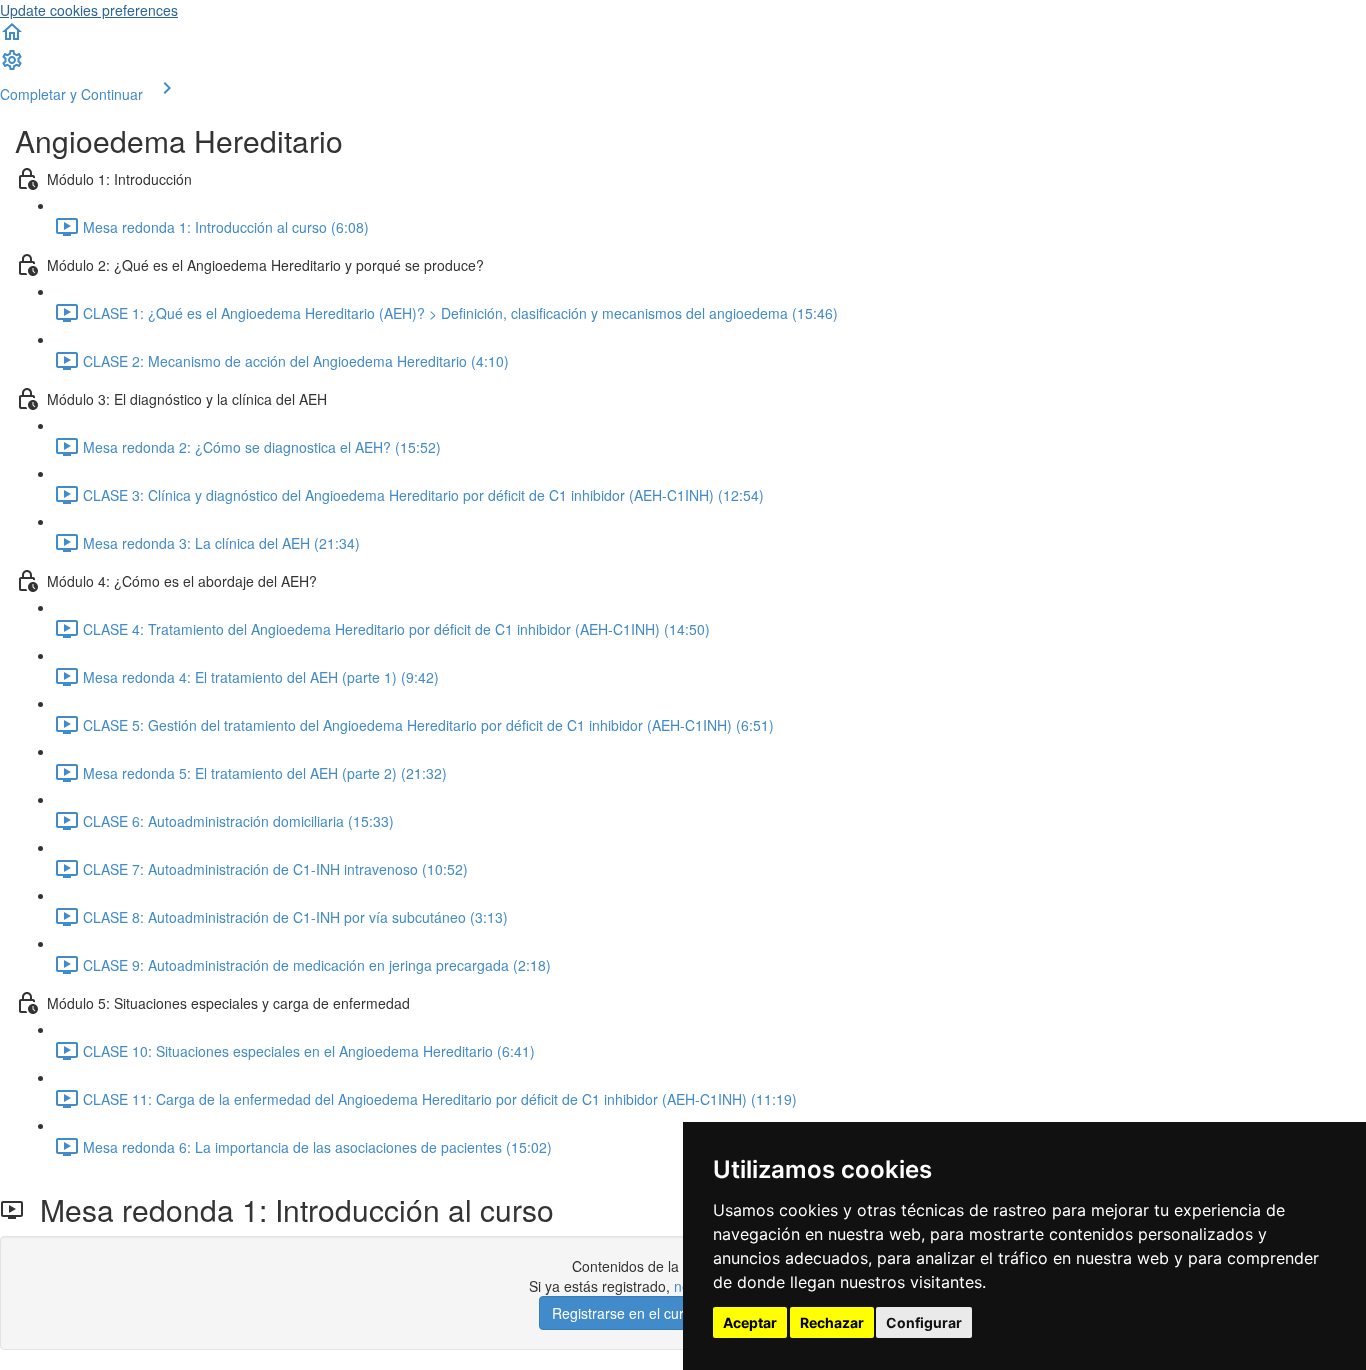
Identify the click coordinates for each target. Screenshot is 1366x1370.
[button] (12, 38)
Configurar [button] (924, 1322)
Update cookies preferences (89, 10)
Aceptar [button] (750, 1322)
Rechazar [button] (832, 1322)
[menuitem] (12, 66)
